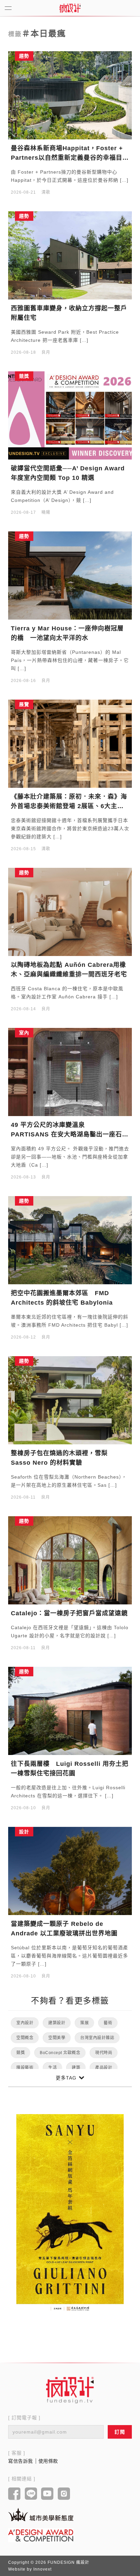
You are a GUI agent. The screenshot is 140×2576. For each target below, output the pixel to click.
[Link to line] (31, 2494)
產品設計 (104, 2068)
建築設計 (57, 2023)
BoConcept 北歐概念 (60, 2053)
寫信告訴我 (21, 2461)
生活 (52, 2068)
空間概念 (25, 2038)
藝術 (108, 2023)
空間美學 (57, 2038)
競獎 (21, 2053)
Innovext (42, 2569)
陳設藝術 (25, 2068)
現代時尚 (104, 2053)
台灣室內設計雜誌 (97, 2038)
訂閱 (120, 2432)
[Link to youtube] (47, 2494)
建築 (76, 2068)
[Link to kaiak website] (41, 2514)
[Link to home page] (70, 2390)
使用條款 (48, 2461)
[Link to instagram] (64, 2494)
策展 (84, 2023)
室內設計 (25, 2023)
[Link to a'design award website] (41, 2535)
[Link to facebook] (14, 2494)
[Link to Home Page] (70, 8)
